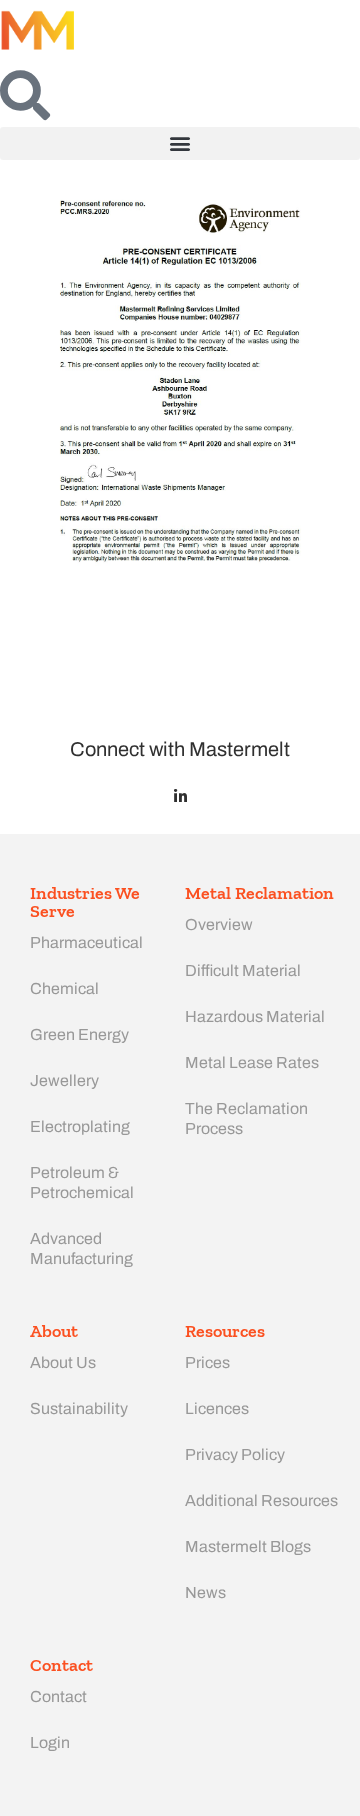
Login (50, 1742)
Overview (219, 924)
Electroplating (80, 1126)
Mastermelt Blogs (248, 1546)
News (205, 1592)
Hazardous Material (255, 1016)
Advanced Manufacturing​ (81, 1248)
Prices (207, 1362)
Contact (58, 1696)
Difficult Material (243, 970)
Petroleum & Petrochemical (82, 1182)
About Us (63, 1362)
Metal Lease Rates (252, 1062)
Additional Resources (261, 1500)
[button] (180, 143)
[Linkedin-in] (180, 796)
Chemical (64, 988)
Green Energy (79, 1034)
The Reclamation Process (246, 1118)
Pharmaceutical (86, 942)
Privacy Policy (235, 1454)
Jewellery (64, 1080)
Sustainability (79, 1408)
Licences (217, 1408)
